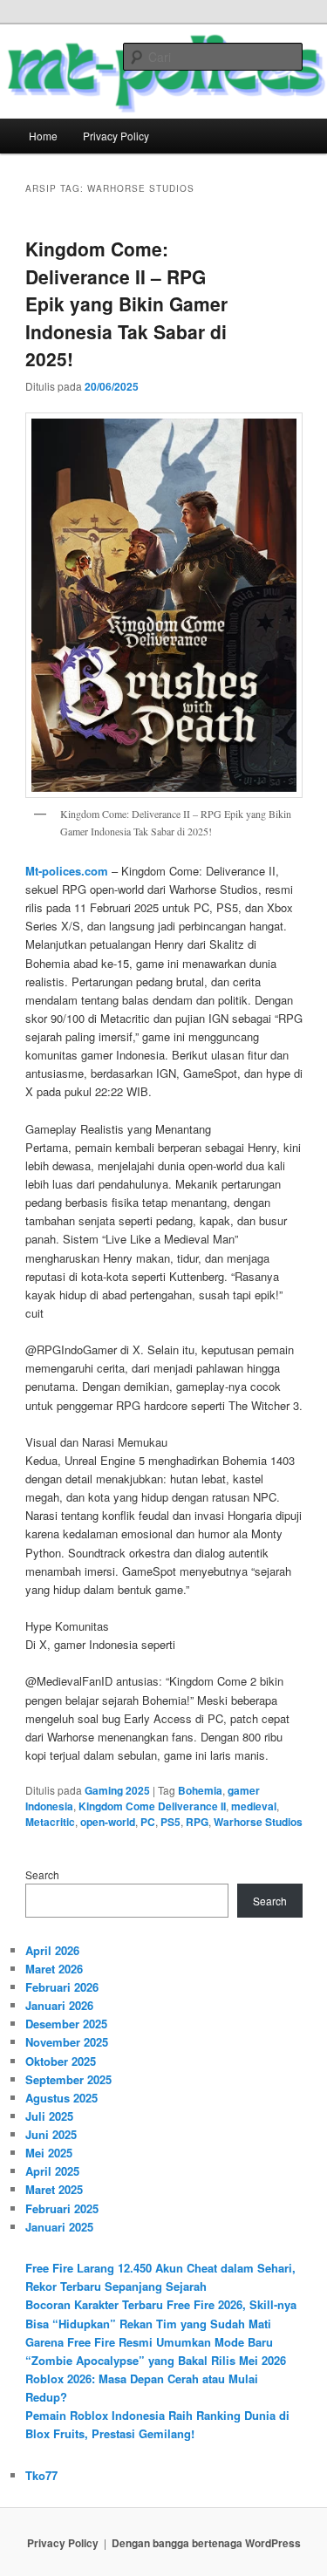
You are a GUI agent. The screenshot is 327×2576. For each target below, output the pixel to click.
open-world (108, 1822)
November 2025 (67, 2042)
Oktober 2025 (61, 2061)
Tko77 (41, 2475)
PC (148, 1822)
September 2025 (68, 2079)
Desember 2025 (66, 2024)
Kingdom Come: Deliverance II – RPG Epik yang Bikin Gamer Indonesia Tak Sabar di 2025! (126, 303)
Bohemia (200, 1790)
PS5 (170, 1822)
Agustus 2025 (61, 2098)
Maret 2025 (54, 2189)
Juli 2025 (49, 2116)
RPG (197, 1822)
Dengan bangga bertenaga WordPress (206, 2543)
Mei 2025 (49, 2153)
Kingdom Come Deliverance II (152, 1806)
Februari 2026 (62, 1987)
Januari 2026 (59, 2005)
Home (43, 136)
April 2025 (52, 2171)
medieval (254, 1806)
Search (42, 1874)
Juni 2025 (51, 2134)
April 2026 (52, 1950)
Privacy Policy (116, 136)
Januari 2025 (59, 2227)
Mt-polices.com (67, 871)
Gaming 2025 (117, 1790)
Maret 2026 (54, 1969)
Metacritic (50, 1822)
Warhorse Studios (258, 1822)
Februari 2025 (62, 2208)
